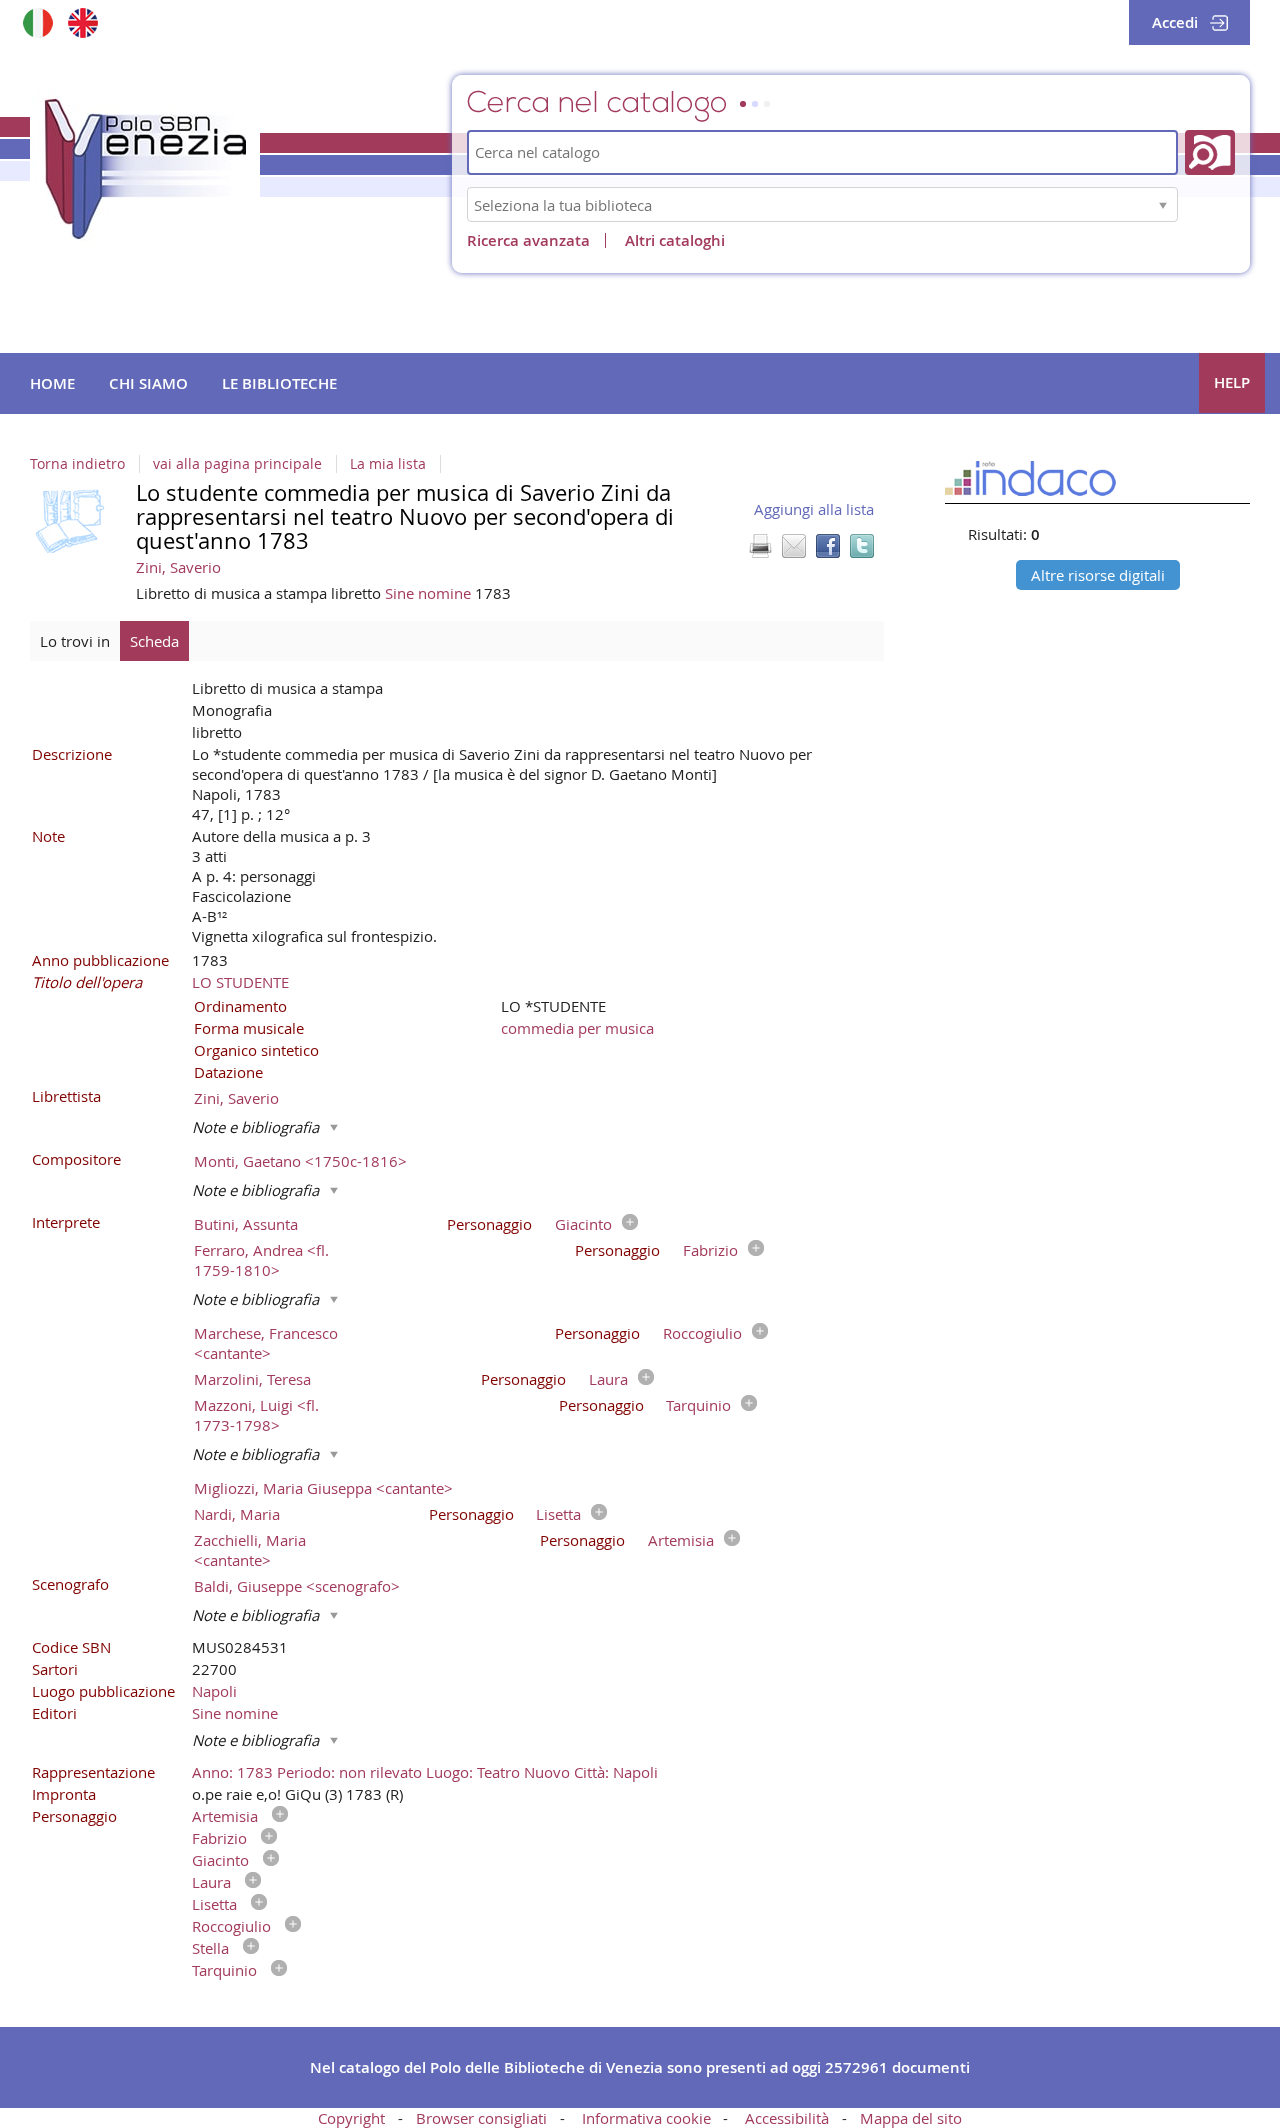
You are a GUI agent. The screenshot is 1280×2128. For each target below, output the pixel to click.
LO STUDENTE (240, 982)
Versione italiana (37, 22)
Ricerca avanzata (528, 240)
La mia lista (388, 464)
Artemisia (681, 1540)
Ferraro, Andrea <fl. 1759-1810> (261, 1260)
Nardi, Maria (237, 1514)
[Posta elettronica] (794, 546)
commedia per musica (577, 1028)
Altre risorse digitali (1098, 575)
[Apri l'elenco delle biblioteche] (1163, 204)
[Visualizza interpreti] (625, 1224)
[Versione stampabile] (760, 546)
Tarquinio (698, 1405)
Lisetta (558, 1514)
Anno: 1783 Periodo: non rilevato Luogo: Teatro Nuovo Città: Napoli (425, 1772)
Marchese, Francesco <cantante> (266, 1343)
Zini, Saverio (178, 567)
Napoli (214, 1691)
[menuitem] (52, 384)
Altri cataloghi (675, 240)
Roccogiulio (702, 1333)
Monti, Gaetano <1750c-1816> (300, 1161)
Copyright (351, 2118)
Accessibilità (787, 2118)
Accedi (1175, 22)
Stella (210, 1948)
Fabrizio (710, 1250)
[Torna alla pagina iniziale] (145, 169)
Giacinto (583, 1224)
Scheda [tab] (154, 641)
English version (82, 22)
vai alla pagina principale (237, 464)
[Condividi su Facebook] (828, 546)
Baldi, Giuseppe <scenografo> (297, 1586)
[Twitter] (862, 546)
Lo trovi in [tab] (75, 641)
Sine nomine (430, 593)
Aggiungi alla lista (814, 509)
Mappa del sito (911, 2118)
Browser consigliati (481, 2118)
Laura (608, 1379)
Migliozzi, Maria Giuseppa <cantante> (323, 1488)
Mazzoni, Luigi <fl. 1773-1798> (256, 1415)
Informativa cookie (646, 2118)
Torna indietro (77, 464)
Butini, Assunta (246, 1224)
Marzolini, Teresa (252, 1379)
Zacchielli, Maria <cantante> (250, 1550)
